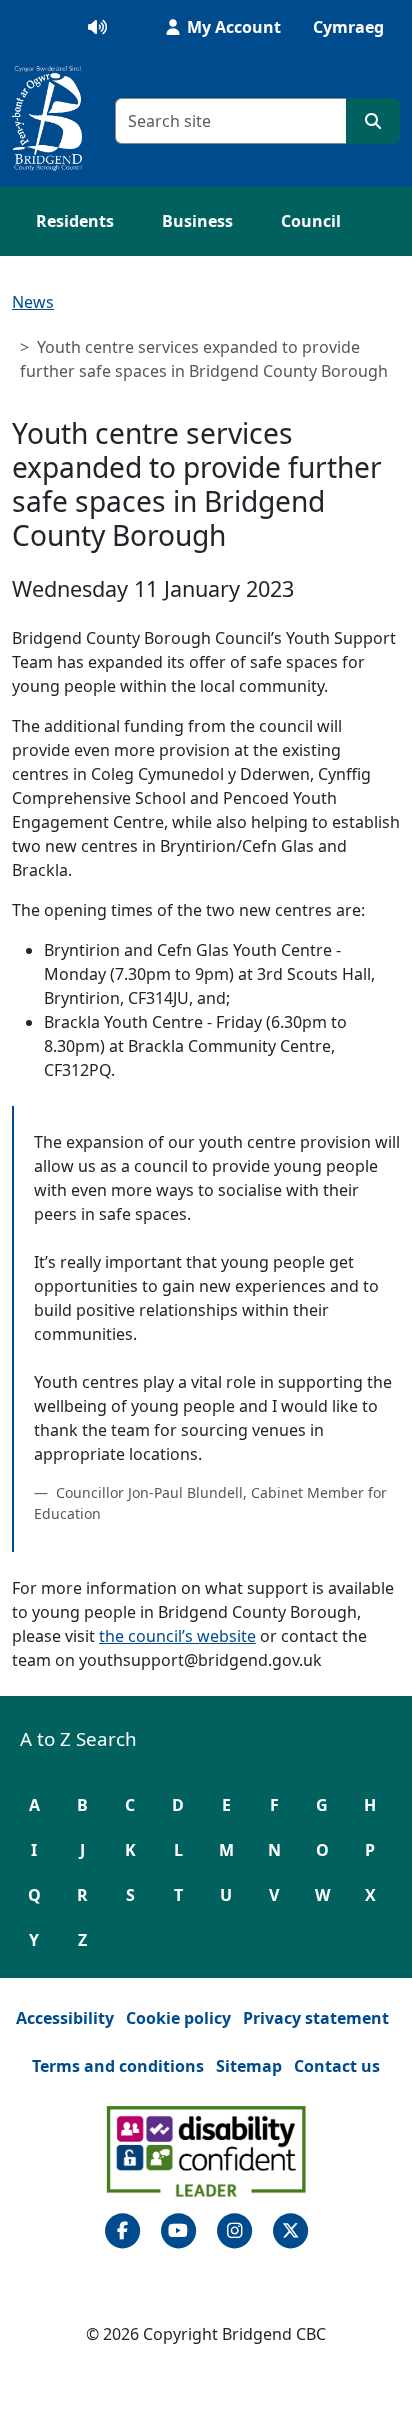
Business (197, 221)
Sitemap (249, 2066)
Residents (75, 221)
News (33, 302)
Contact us (337, 2066)
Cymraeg (348, 27)
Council (311, 221)
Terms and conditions (118, 2066)
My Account (232, 27)
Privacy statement (316, 2018)
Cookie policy (178, 2018)
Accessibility (65, 2018)
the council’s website (177, 1636)
